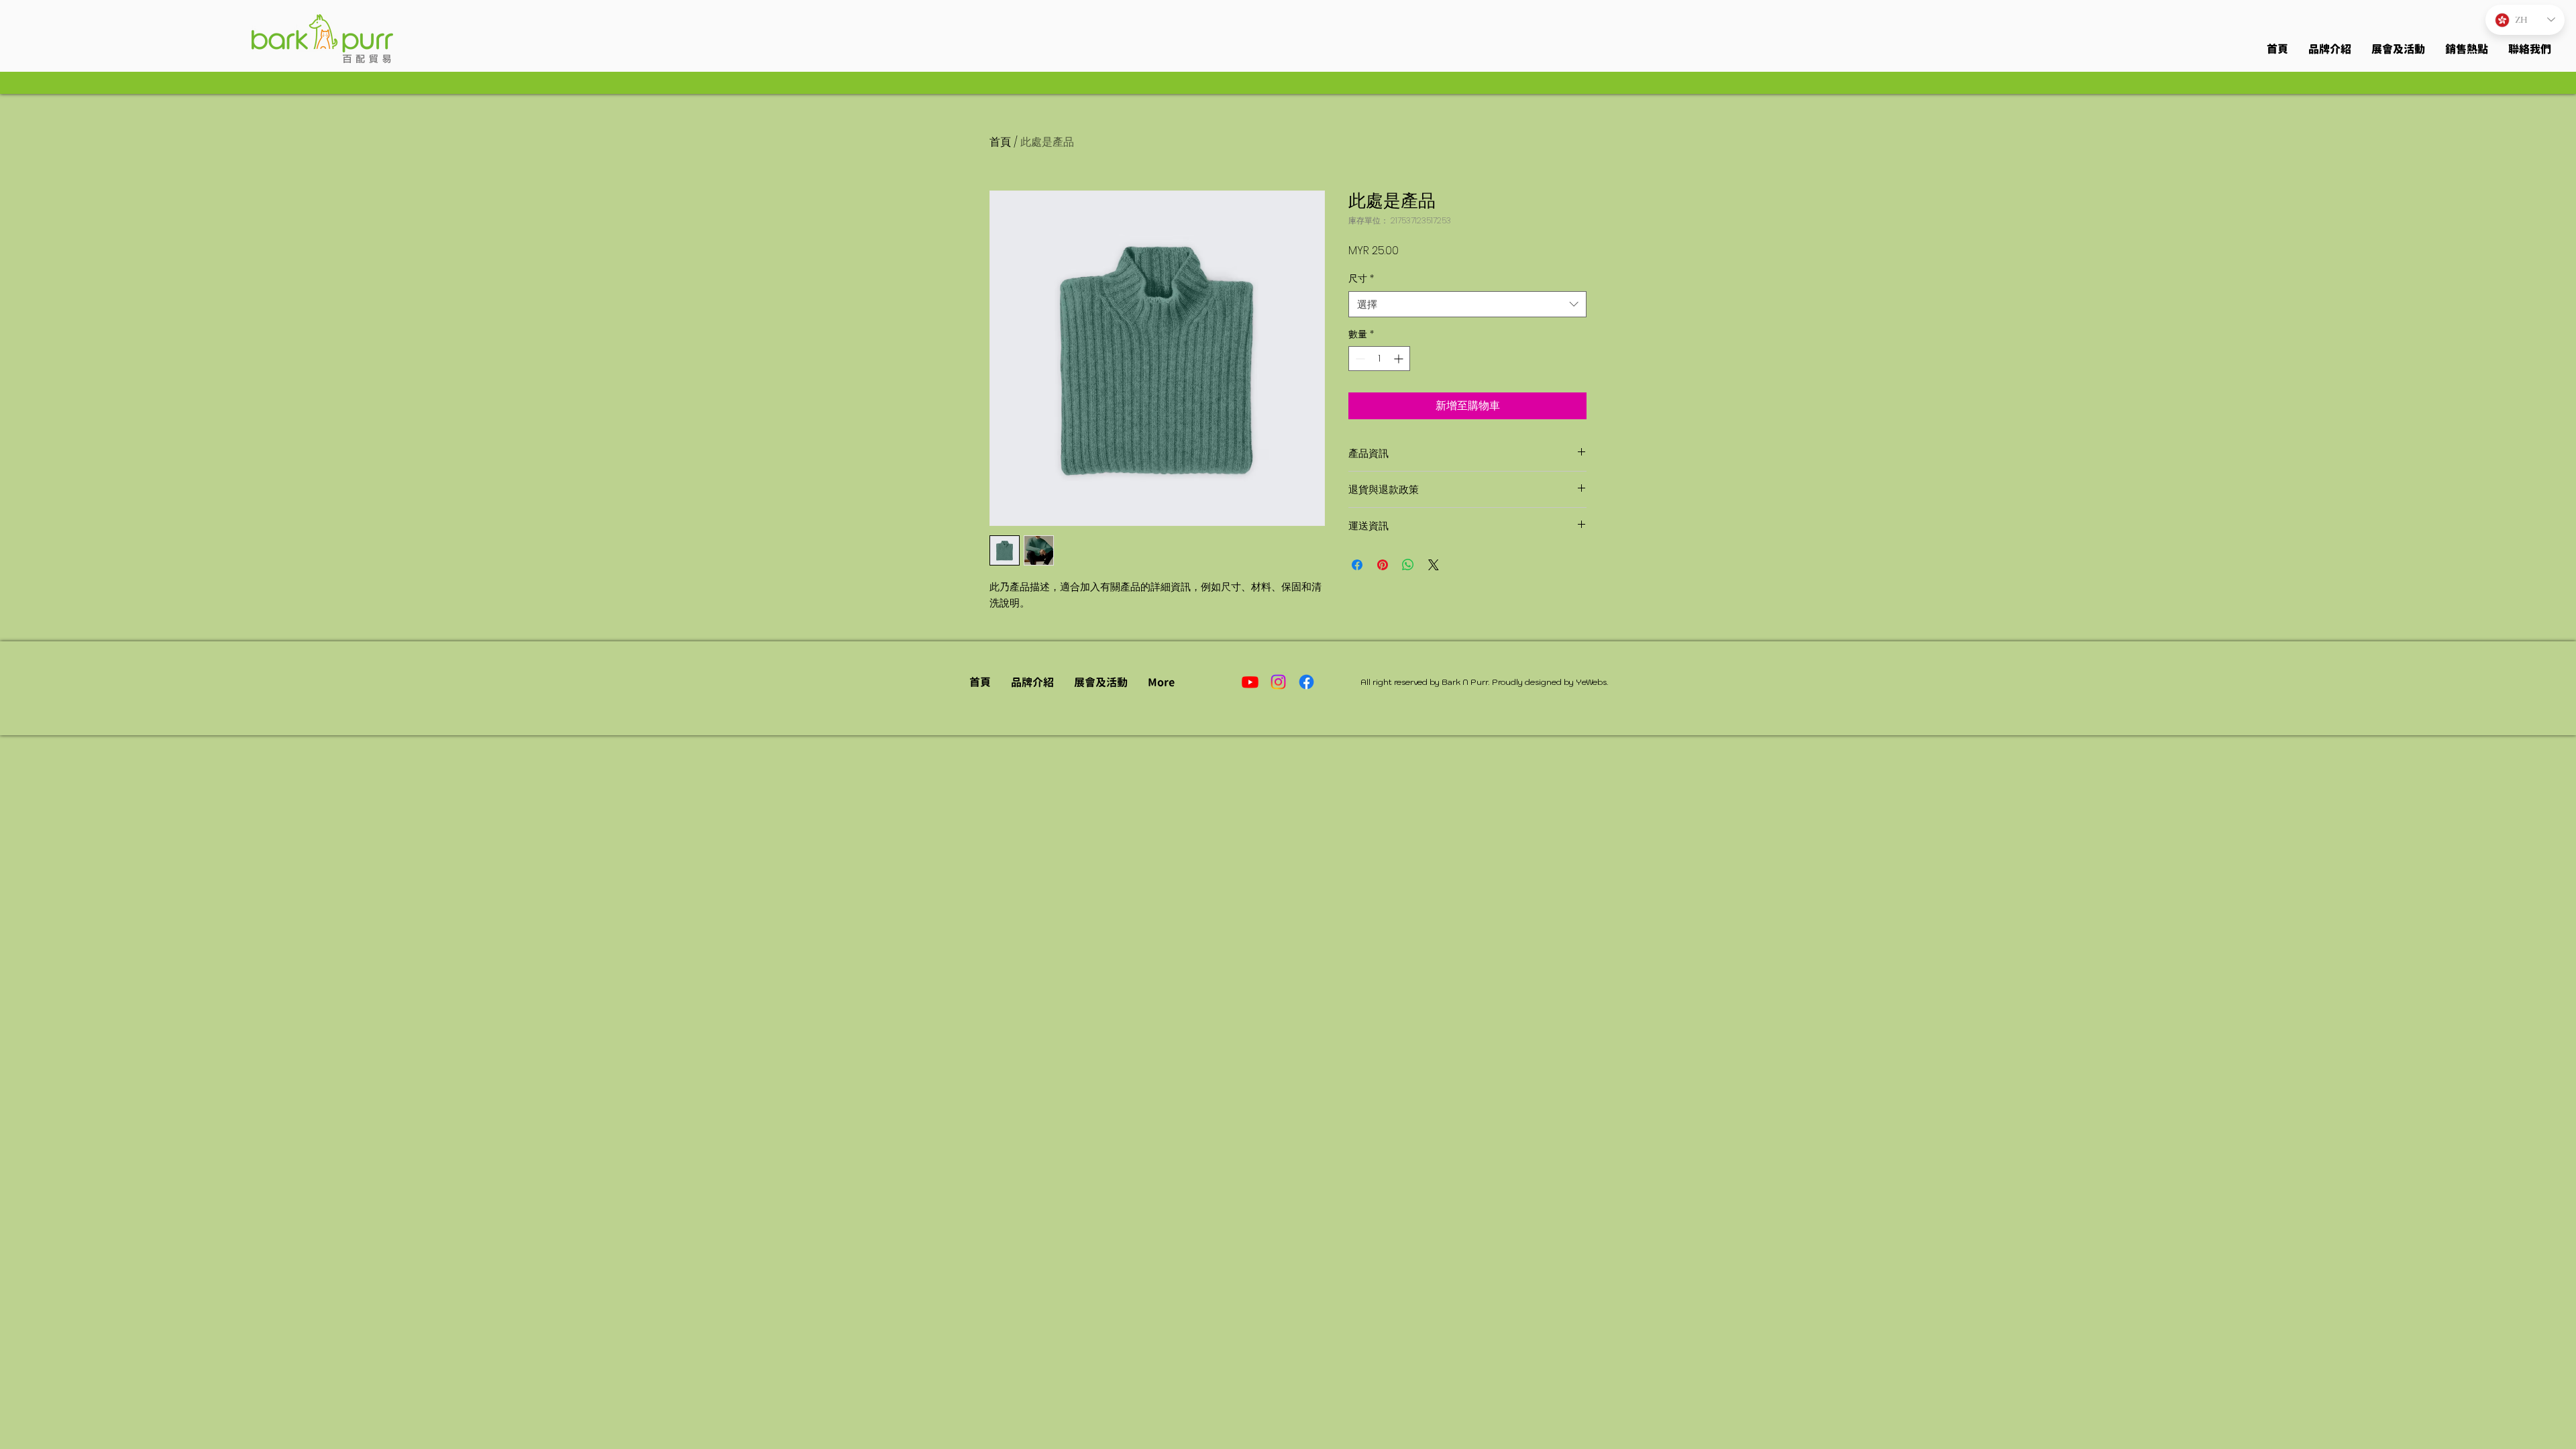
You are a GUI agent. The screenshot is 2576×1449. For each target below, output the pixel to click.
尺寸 (1361, 279)
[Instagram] (1278, 682)
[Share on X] (1434, 565)
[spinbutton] (1379, 359)
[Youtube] (1250, 682)
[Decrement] (1359, 359)
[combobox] (1467, 304)
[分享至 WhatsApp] (1408, 565)
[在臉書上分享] (1357, 565)
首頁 (1000, 142)
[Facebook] (1306, 682)
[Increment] (1400, 359)
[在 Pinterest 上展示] (1383, 565)
